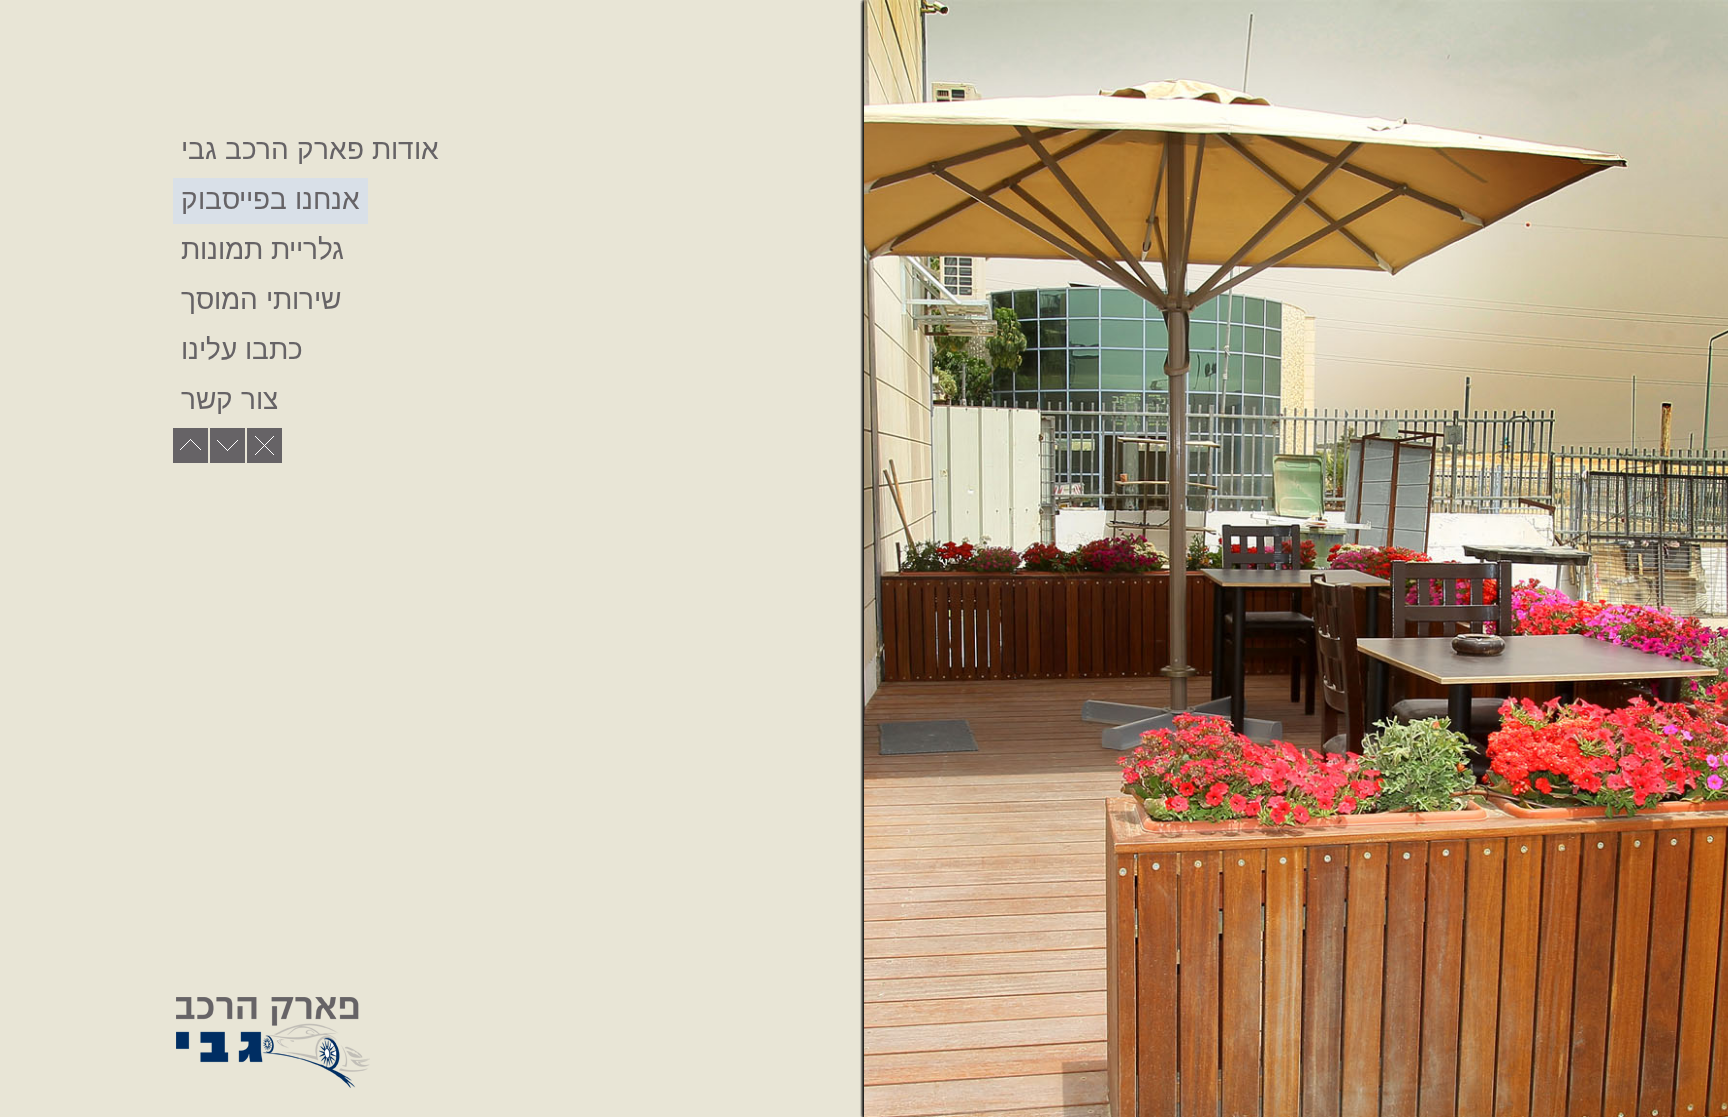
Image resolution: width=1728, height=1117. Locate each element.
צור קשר (229, 399)
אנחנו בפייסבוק (270, 199)
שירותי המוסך (261, 299)
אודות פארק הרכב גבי (310, 149)
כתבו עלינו (242, 349)
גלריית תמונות (262, 249)
